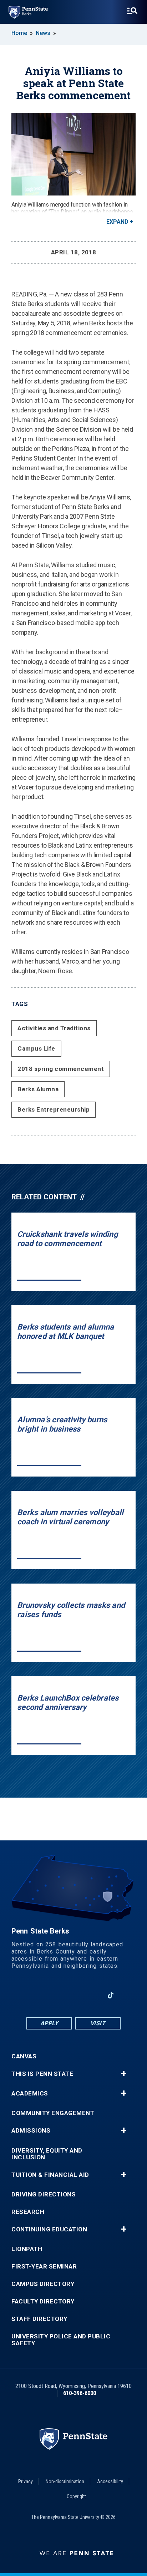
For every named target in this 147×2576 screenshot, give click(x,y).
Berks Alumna (38, 1089)
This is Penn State (42, 2074)
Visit (98, 2023)
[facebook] (36, 1995)
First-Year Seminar (44, 2267)
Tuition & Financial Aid (50, 2175)
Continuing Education (49, 2229)
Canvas (24, 2056)
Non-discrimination (65, 2481)
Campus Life (36, 1048)
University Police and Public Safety (61, 2340)
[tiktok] (111, 1995)
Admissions (31, 2131)
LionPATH (27, 2249)
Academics (30, 2094)
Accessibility (110, 2481)
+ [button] (124, 2074)
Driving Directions (44, 2194)
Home (19, 33)
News (43, 33)
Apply (49, 2023)
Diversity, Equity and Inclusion (47, 2154)
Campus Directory (43, 2284)
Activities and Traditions (54, 1028)
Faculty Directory (43, 2301)
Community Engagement (53, 2113)
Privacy (26, 2481)
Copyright (76, 2496)
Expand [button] (117, 222)
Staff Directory (39, 2319)
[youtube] (73, 1995)
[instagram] (92, 1995)
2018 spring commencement (61, 1069)
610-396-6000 (80, 2393)
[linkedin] (55, 1995)
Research (28, 2212)
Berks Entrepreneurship (54, 1109)
